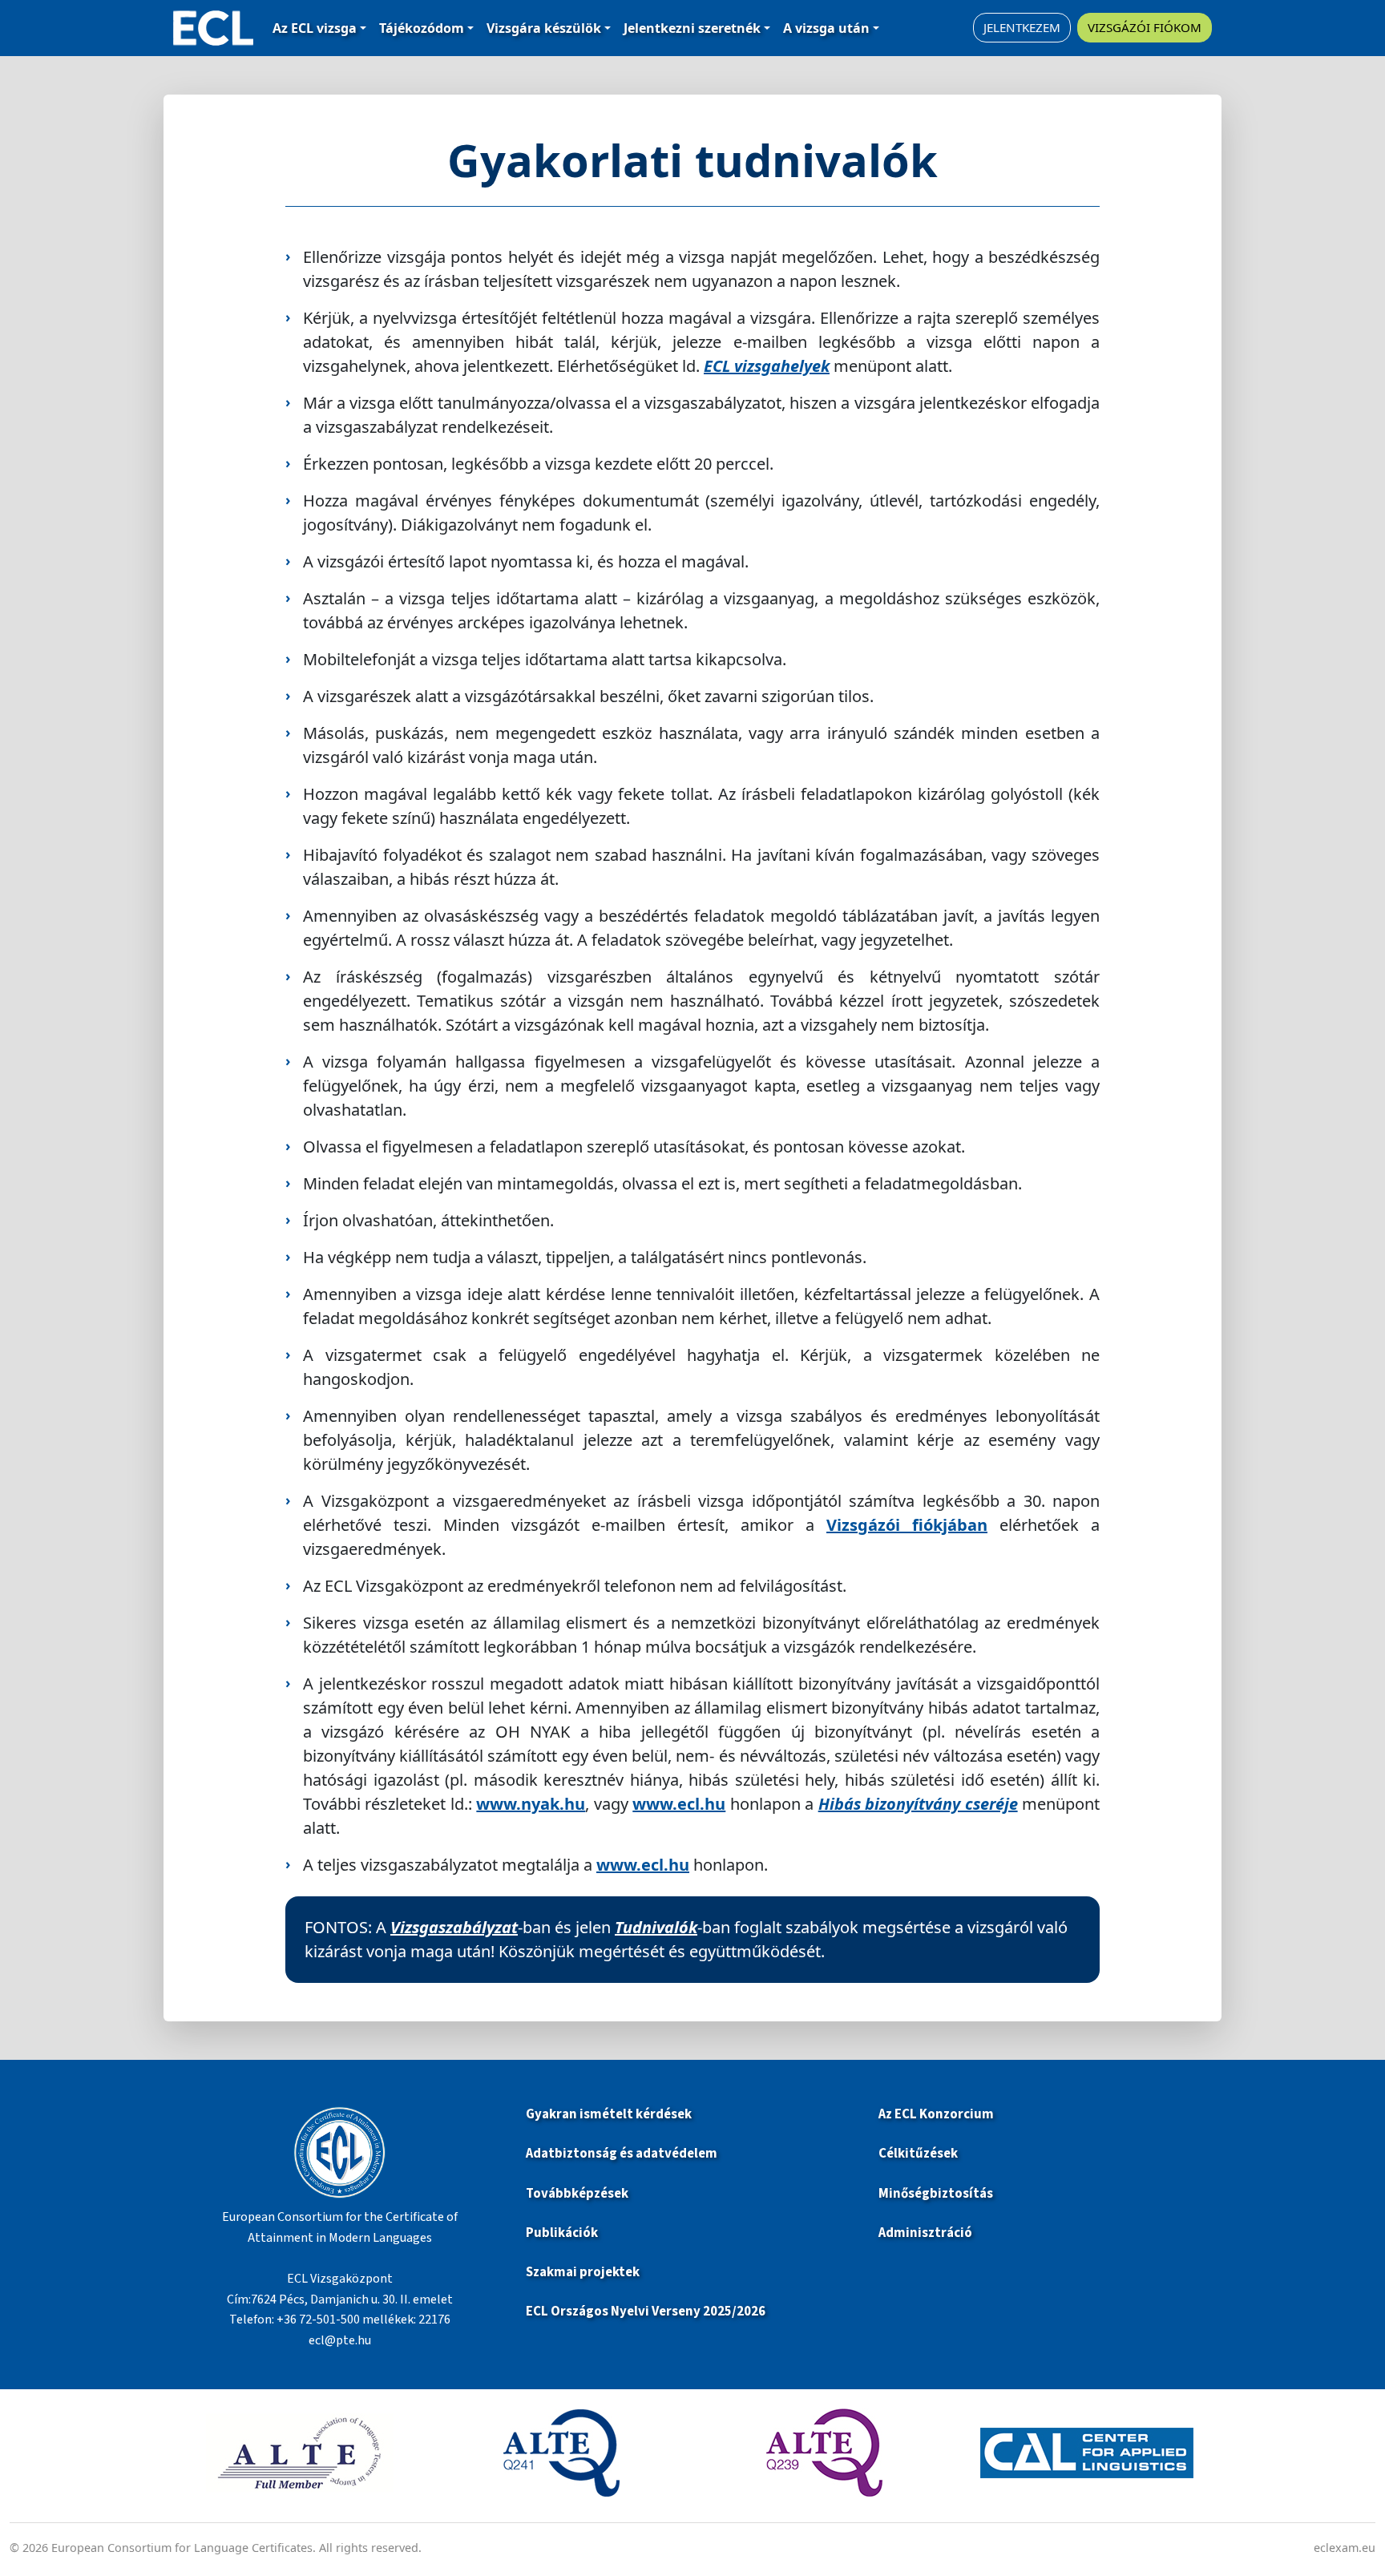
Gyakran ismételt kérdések (610, 2114)
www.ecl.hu (679, 1804)
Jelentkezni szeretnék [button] (692, 28)
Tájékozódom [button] (422, 28)
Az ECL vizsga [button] (315, 28)
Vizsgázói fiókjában (907, 1525)
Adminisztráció (925, 2233)
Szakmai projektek (583, 2272)
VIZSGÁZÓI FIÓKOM (1145, 27)
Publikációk (562, 2233)
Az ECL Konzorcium (936, 2114)
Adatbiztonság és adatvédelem (622, 2154)
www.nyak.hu (531, 1804)
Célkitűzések (918, 2154)
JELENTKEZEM (1022, 27)
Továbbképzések (577, 2194)
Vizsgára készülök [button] (544, 28)
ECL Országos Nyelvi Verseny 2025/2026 (646, 2312)
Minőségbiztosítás (936, 2194)
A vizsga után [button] (826, 28)
